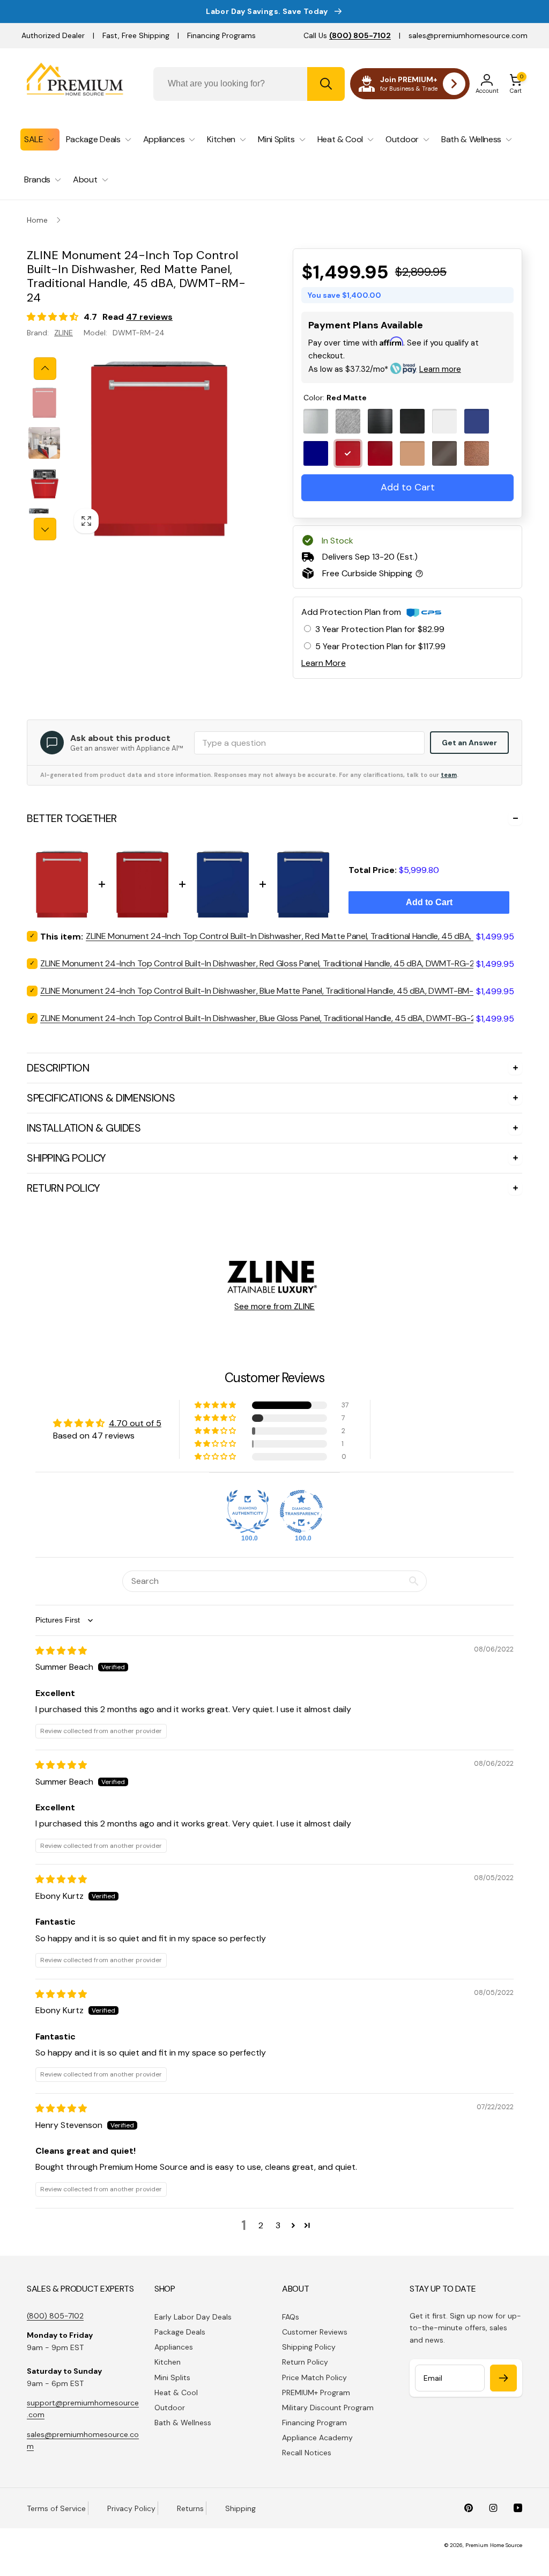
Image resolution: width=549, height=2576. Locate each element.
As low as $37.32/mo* (385, 369)
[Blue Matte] (477, 421)
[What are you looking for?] (326, 84)
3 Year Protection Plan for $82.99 (380, 629)
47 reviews (149, 317)
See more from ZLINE (274, 1306)
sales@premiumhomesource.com (468, 35)
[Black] (380, 421)
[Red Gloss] (380, 453)
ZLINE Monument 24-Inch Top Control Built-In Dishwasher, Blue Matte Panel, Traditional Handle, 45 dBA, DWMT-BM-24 (262, 991)
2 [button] (261, 2225)
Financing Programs (221, 35)
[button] (516, 84)
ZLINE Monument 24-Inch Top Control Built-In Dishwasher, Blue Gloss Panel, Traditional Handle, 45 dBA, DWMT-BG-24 (261, 1018)
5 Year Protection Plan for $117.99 (380, 646)
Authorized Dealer (53, 35)
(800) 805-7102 (55, 2316)
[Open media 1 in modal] (158, 449)
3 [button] (278, 2225)
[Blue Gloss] (316, 453)
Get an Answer (469, 743)
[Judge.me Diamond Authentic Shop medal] (248, 1511)
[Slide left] (45, 369)
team (449, 775)
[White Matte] (444, 421)
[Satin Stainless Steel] (348, 421)
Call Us (347, 35)
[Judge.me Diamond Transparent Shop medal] (301, 1511)
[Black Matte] (412, 421)
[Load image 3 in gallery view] (44, 483)
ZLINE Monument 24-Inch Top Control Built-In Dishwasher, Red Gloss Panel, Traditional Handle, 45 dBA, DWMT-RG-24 (260, 963)
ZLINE (64, 333)
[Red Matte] (348, 453)
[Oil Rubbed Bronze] (444, 453)
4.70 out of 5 (135, 1423)
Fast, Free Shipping (136, 35)
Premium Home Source (494, 2545)
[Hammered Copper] (477, 453)
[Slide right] (45, 529)
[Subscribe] (503, 2378)
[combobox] (249, 84)
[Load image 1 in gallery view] (44, 403)
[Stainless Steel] (316, 421)
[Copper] (412, 453)
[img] (61, 1651)
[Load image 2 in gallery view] (44, 443)
